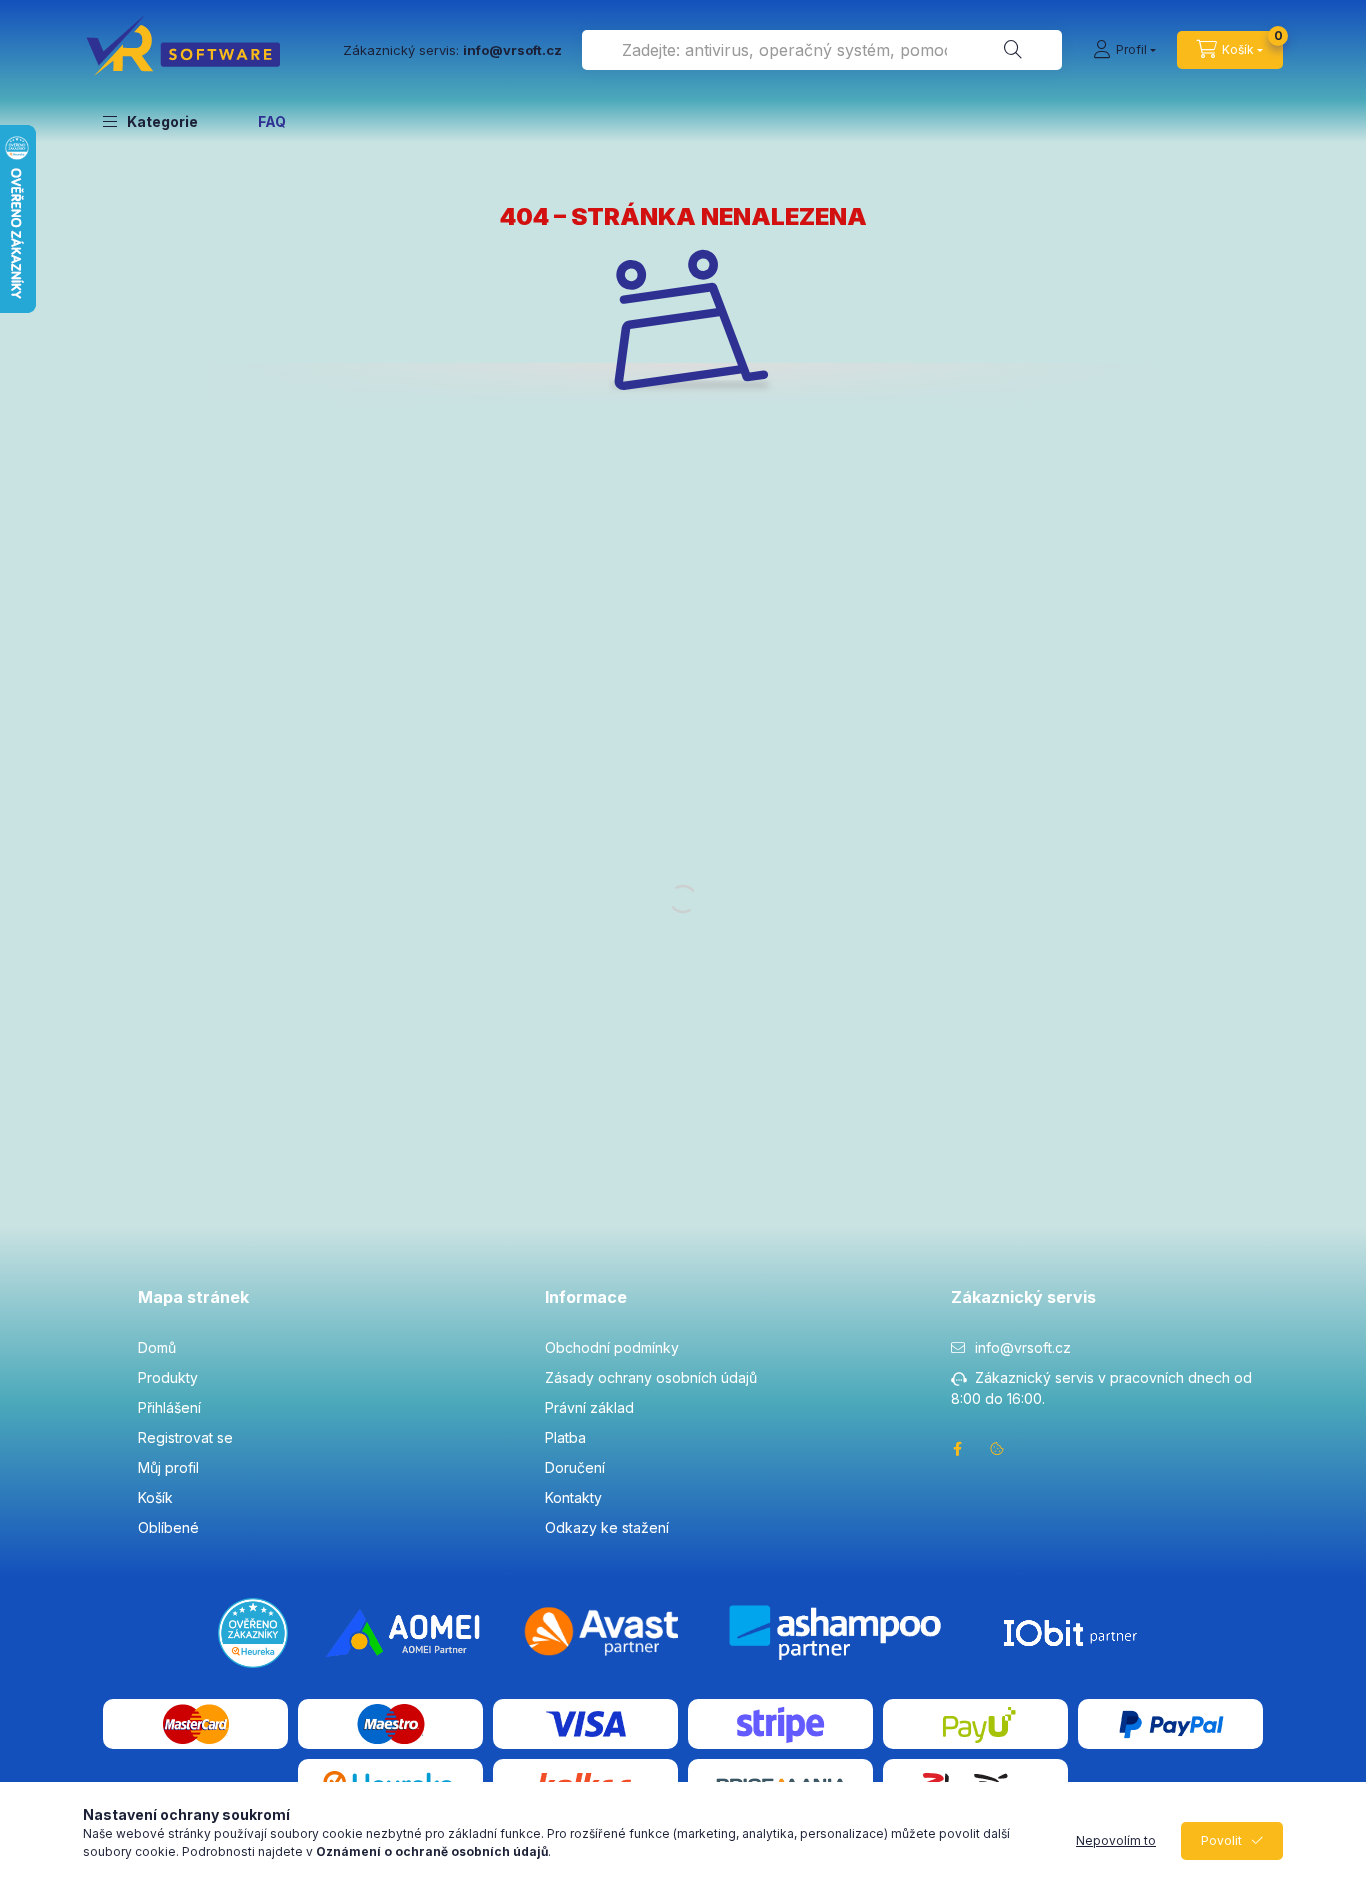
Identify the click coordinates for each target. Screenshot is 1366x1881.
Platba (565, 1437)
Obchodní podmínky (612, 1347)
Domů (157, 1347)
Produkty (168, 1377)
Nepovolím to (1116, 1840)
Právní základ (589, 1407)
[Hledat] (1013, 50)
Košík (155, 1497)
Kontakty (573, 1497)
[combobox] (822, 50)
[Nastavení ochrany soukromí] (997, 1449)
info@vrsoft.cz (1023, 1347)
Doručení (575, 1467)
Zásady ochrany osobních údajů (651, 1377)
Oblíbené (168, 1527)
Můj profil (168, 1467)
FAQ (272, 121)
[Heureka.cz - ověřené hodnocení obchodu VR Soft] (253, 1631)
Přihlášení (169, 1407)
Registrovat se (185, 1437)
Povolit (1221, 1840)
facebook (957, 1449)
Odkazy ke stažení (607, 1527)
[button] (150, 121)
